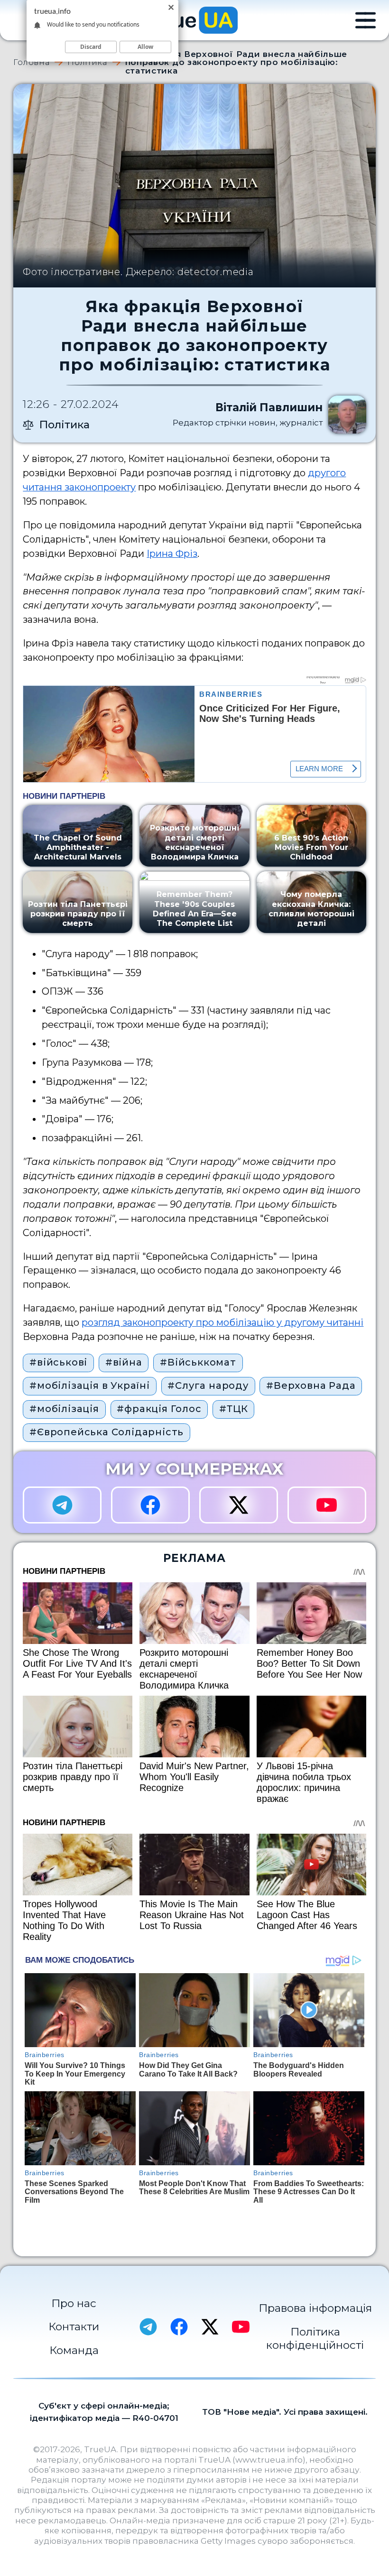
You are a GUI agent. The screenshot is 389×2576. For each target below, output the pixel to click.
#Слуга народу (208, 1385)
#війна (124, 1362)
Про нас (74, 2303)
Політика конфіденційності (315, 2338)
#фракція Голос (159, 1409)
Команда (74, 2350)
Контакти (74, 2327)
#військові (58, 1362)
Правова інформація (315, 2308)
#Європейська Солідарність (107, 1432)
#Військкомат (198, 1362)
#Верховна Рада (311, 1385)
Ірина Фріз (172, 554)
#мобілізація (64, 1409)
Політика (87, 62)
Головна (32, 62)
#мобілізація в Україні (90, 1385)
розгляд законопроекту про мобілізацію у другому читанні (222, 1322)
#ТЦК (233, 1409)
